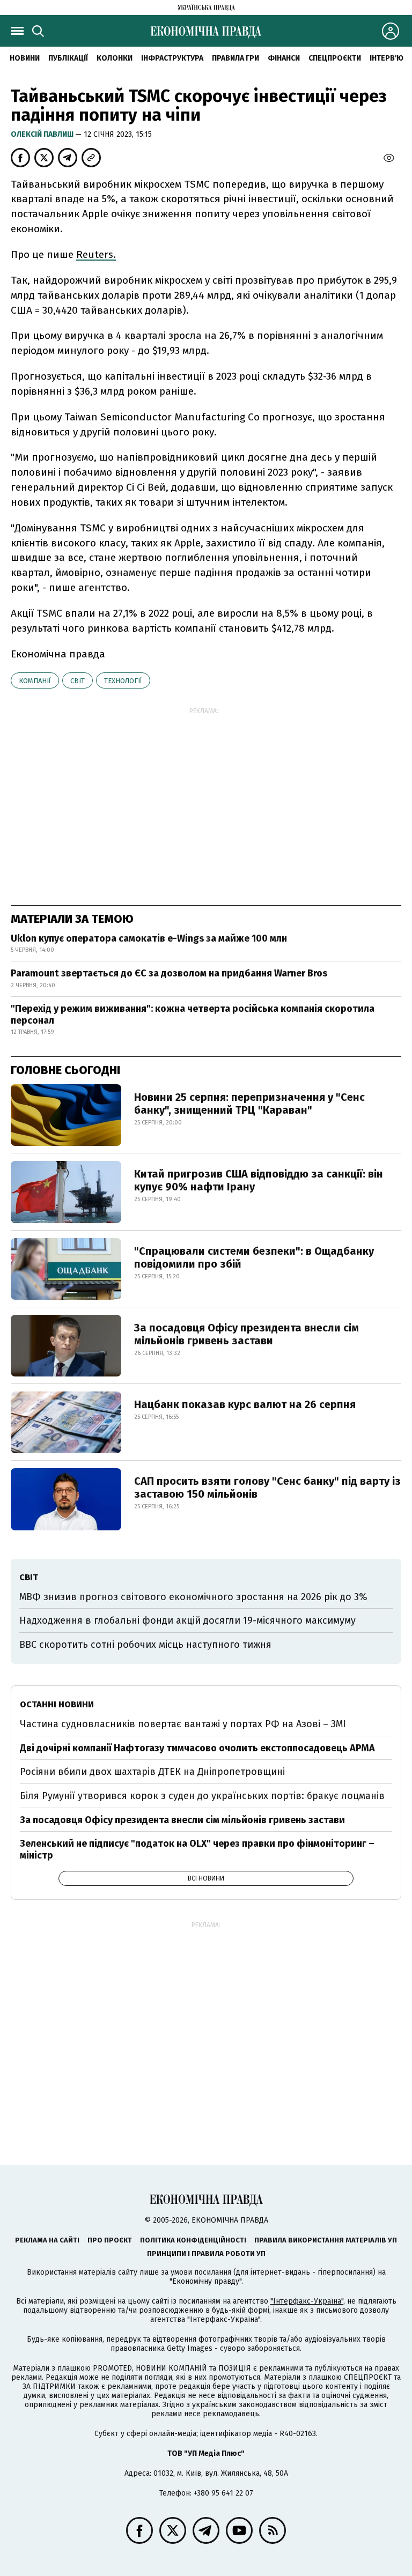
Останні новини (57, 1704)
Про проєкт (110, 2240)
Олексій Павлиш (43, 134)
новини (25, 58)
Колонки (115, 58)
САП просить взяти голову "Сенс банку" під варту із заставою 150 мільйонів (267, 1487)
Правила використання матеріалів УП (326, 2240)
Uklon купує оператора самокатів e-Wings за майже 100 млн (149, 938)
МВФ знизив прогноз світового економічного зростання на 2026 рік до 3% (193, 1597)
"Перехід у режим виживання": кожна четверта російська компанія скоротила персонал (193, 1015)
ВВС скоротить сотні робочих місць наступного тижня (145, 1645)
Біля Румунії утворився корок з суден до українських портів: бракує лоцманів (202, 1796)
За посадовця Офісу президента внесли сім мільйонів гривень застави (247, 1334)
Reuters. (96, 254)
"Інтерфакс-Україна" (307, 2301)
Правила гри (236, 58)
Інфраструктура (172, 58)
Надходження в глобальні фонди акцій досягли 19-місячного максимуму (187, 1620)
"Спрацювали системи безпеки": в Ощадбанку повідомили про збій (254, 1257)
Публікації (68, 58)
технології (123, 681)
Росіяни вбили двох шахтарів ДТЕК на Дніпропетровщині (152, 1772)
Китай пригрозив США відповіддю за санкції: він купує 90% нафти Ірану (259, 1180)
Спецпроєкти (335, 58)
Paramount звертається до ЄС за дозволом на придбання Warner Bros (169, 973)
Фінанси (284, 58)
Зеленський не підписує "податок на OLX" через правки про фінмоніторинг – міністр (197, 1849)
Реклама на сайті (47, 2240)
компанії (35, 681)
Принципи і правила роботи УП (206, 2253)
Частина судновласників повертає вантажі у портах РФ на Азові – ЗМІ (183, 1724)
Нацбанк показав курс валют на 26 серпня (245, 1404)
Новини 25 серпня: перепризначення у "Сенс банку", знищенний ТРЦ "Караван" (249, 1104)
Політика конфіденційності (193, 2240)
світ (78, 681)
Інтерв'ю (387, 58)
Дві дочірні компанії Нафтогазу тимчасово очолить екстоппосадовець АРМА (197, 1748)
